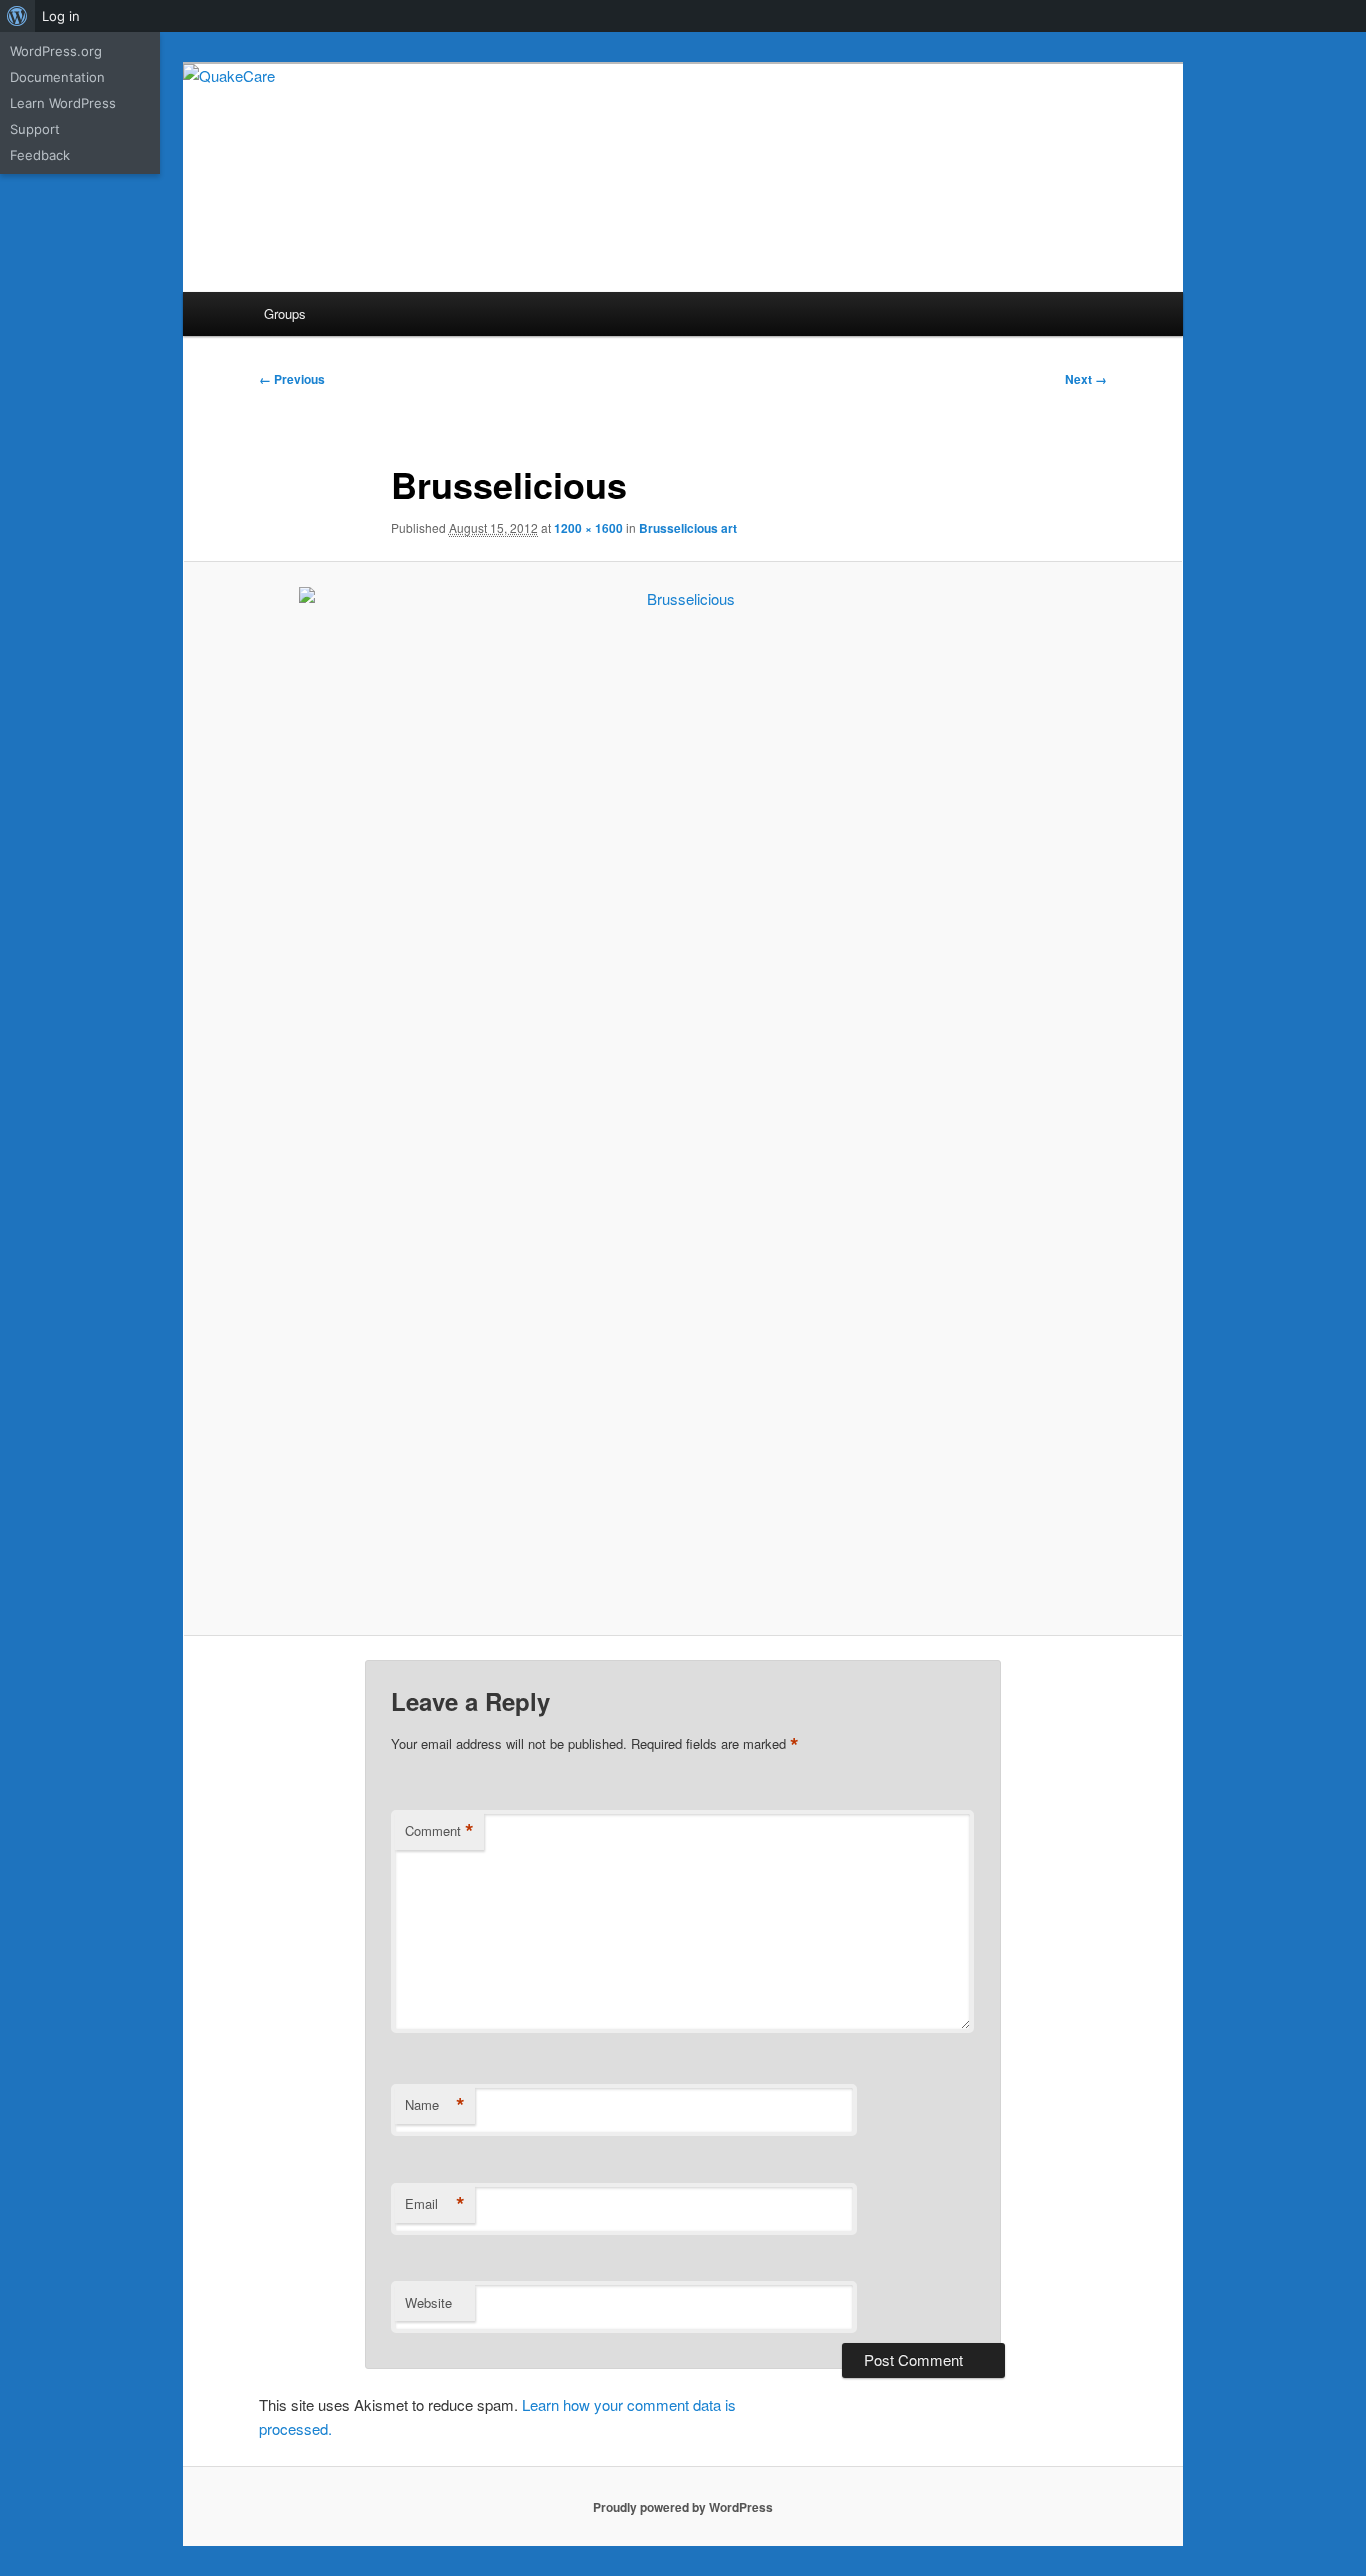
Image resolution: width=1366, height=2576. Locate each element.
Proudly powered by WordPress (683, 2507)
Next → (1086, 379)
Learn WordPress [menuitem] (63, 103)
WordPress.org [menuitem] (56, 51)
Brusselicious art (688, 528)
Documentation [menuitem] (57, 77)
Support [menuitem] (35, 129)
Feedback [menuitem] (40, 155)
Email (435, 2204)
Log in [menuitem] (61, 16)
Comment (439, 1831)
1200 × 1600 (588, 528)
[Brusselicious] (683, 1099)
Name (435, 2105)
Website (428, 2302)
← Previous (292, 379)
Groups (285, 313)
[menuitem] (17, 16)
